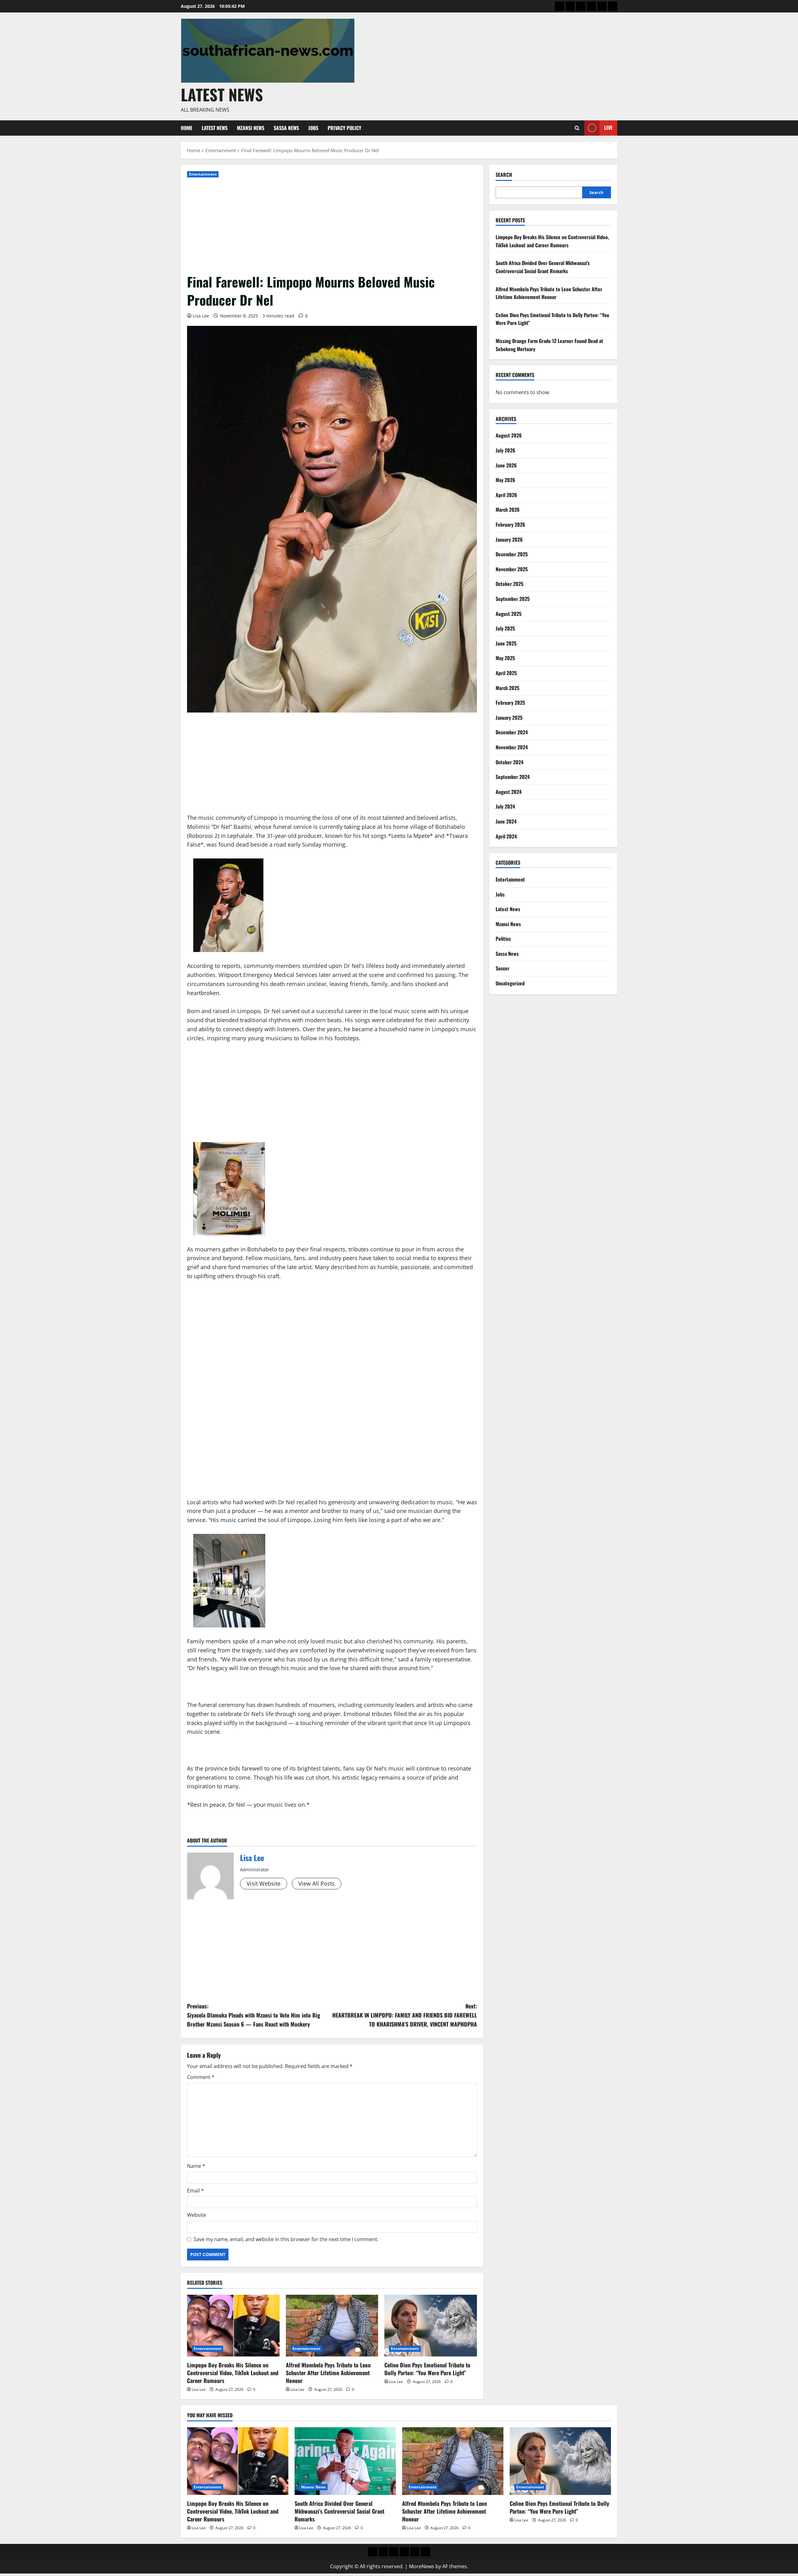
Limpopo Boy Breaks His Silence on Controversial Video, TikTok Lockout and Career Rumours (233, 2373)
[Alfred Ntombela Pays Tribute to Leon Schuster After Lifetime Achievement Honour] (332, 2326)
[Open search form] (577, 128)
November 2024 (512, 747)
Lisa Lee (201, 316)
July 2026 (505, 450)
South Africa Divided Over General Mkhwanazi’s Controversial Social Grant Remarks (543, 267)
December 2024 (512, 732)
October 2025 (510, 584)
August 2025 (509, 613)
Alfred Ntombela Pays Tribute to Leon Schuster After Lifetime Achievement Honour (328, 2373)
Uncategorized (510, 983)
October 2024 (510, 762)
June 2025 (506, 643)
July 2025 (505, 628)
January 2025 (509, 717)
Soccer (502, 968)
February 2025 (510, 703)
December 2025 (512, 554)
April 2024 (506, 836)
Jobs (313, 128)
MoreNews (422, 2566)
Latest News (222, 94)
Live (608, 128)
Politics (503, 939)
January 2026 (509, 539)
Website (197, 2215)
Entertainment (203, 174)
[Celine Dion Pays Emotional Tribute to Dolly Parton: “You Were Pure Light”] (431, 2326)
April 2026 (506, 495)
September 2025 (513, 599)
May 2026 (505, 480)
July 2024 (505, 806)
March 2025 (507, 688)
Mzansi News (251, 128)
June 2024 (506, 821)
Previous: (254, 2015)
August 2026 (509, 435)
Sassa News (286, 128)
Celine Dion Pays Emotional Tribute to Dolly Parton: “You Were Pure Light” (427, 2369)
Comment (201, 2077)
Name (196, 2166)
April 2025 (506, 673)
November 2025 (512, 569)
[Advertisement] (332, 226)
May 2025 (505, 658)
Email (195, 2191)
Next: (405, 2015)
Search (504, 175)
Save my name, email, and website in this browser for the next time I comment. (286, 2239)
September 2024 (513, 777)
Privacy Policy (344, 128)
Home (187, 128)
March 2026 (508, 510)
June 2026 (506, 465)
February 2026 (510, 524)
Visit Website (264, 1883)
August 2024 (509, 791)
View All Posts (317, 1883)
